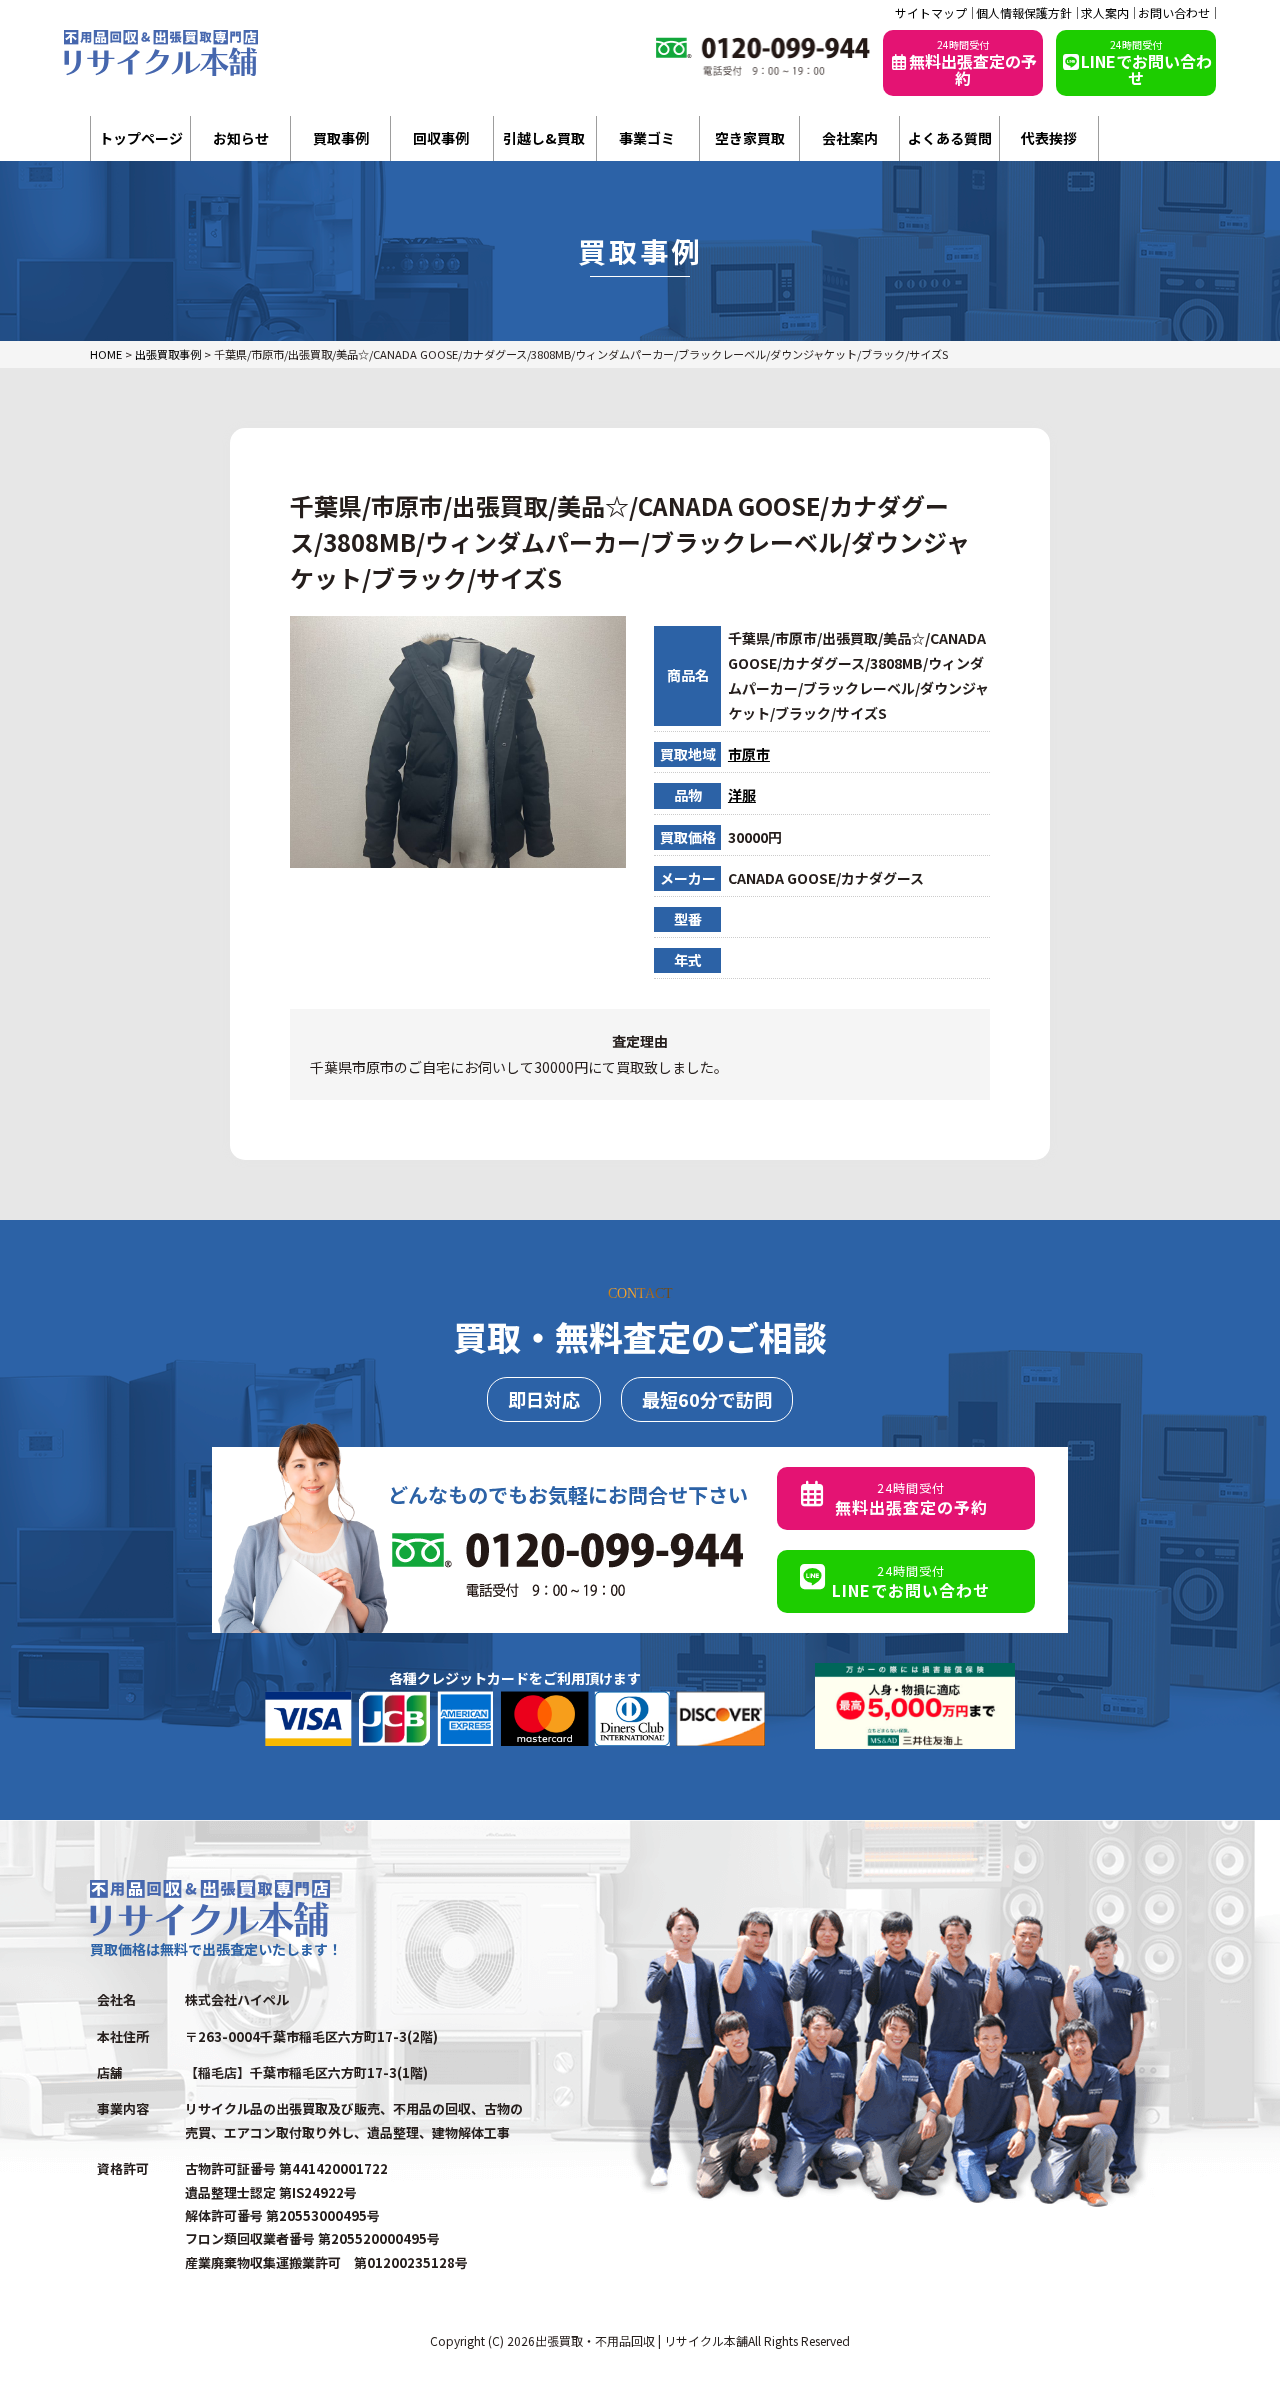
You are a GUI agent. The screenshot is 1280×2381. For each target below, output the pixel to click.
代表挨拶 (1049, 138)
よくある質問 (950, 138)
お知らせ (241, 138)
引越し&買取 (544, 138)
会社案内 (850, 138)
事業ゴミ (647, 138)
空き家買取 (750, 138)
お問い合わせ (1174, 13)
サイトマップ (931, 13)
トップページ (141, 138)
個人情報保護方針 (1024, 13)
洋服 (742, 795)
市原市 (749, 754)
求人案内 (1105, 13)
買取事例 (341, 138)
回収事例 (441, 138)
